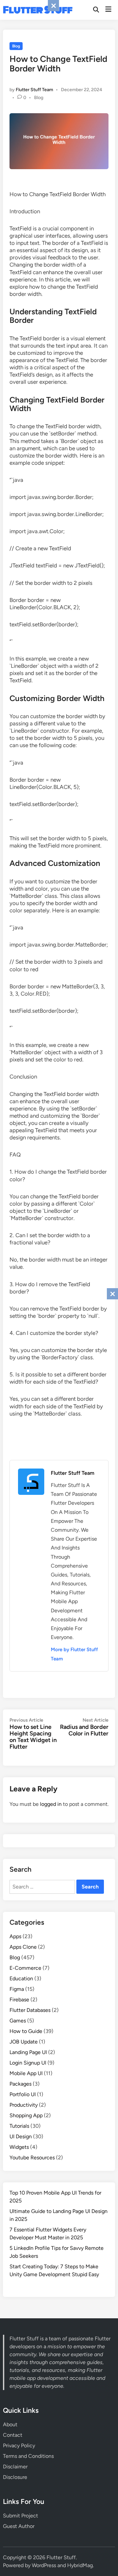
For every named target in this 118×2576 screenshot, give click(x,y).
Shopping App (26, 2115)
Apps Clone (23, 1947)
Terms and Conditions (28, 2456)
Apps (15, 1936)
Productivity (24, 2105)
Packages (20, 2084)
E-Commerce (25, 1968)
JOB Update (24, 2042)
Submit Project (20, 2516)
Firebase (19, 2000)
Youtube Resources (32, 2158)
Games (18, 2021)
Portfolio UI (23, 2094)
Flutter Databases (30, 2010)
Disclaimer (15, 2467)
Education (21, 1978)
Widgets (19, 2147)
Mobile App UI (26, 2073)
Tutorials (19, 2126)
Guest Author (19, 2526)
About (10, 2424)
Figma (17, 1989)
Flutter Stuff (38, 10)
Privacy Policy (19, 2446)
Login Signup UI (28, 2063)
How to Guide (26, 2031)
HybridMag (80, 2565)
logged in (51, 1804)
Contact (13, 2435)
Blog (16, 46)
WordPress (44, 2565)
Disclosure (15, 2477)
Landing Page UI (28, 2052)
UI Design (21, 2136)
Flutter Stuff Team (34, 90)
